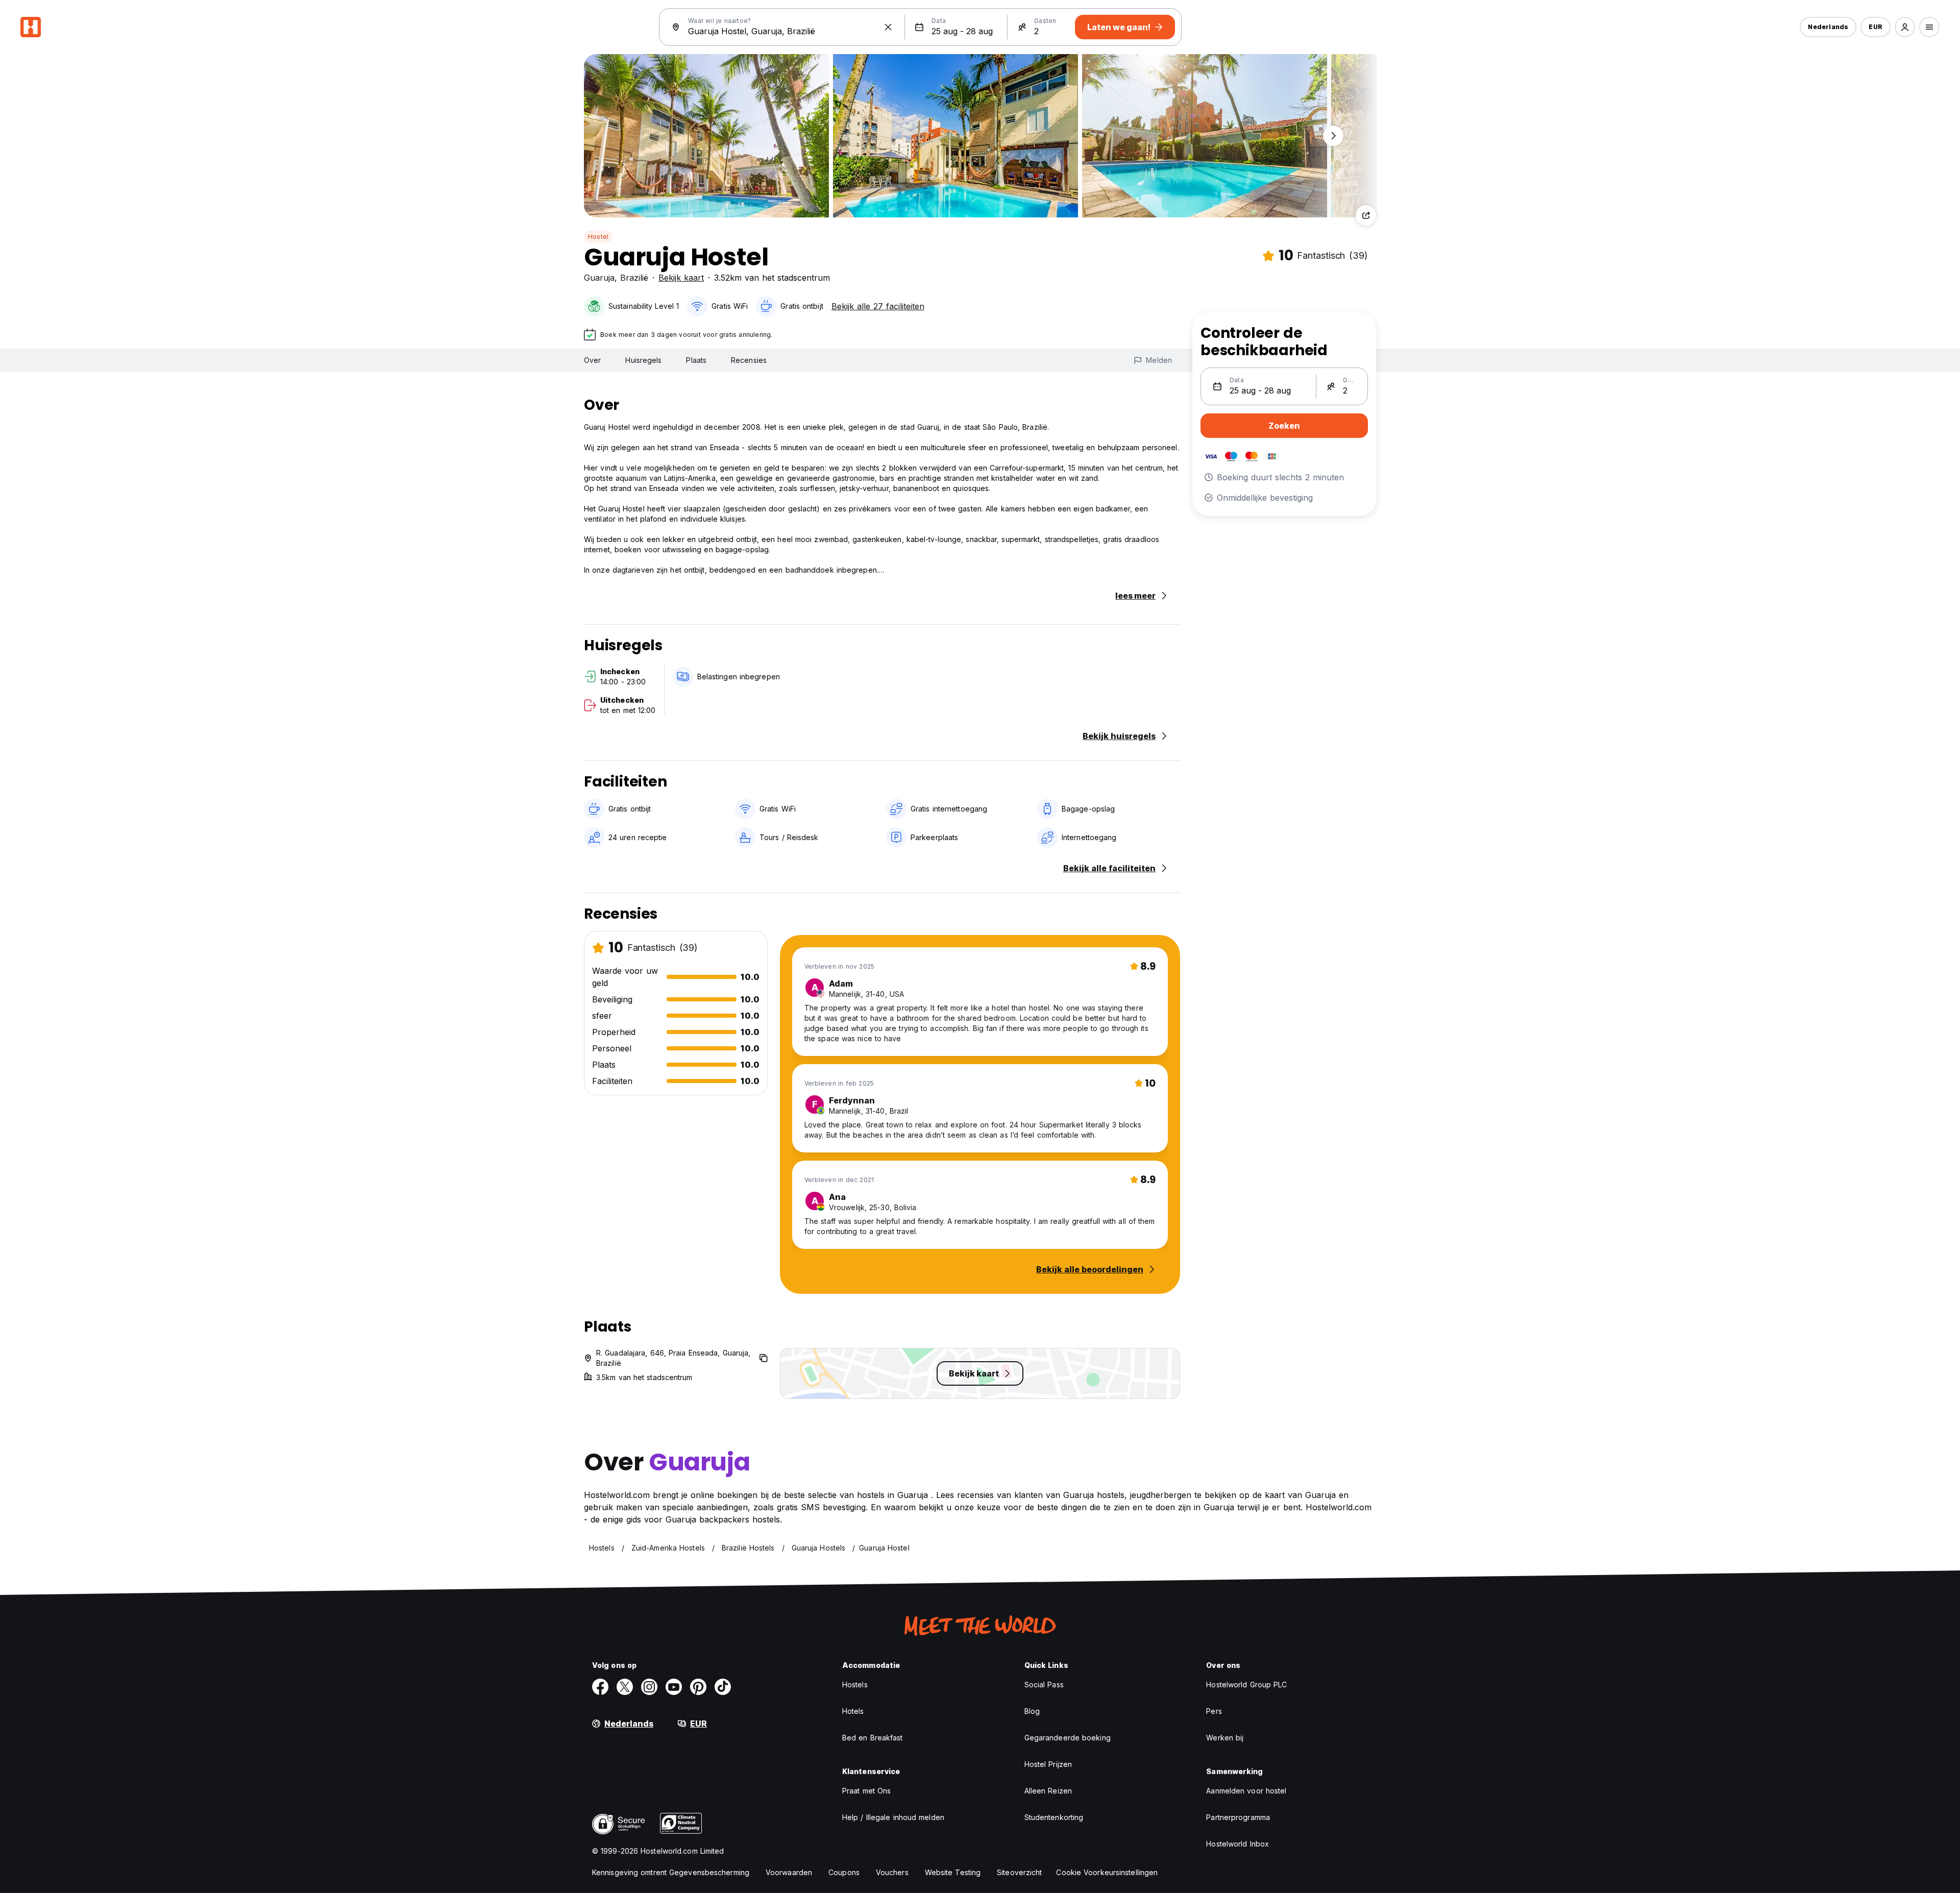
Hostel (598, 237)
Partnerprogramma (1238, 1817)
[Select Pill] (1905, 27)
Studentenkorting (1054, 1817)
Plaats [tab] (696, 360)
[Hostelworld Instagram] (649, 1687)
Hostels (855, 1685)
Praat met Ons (866, 1791)
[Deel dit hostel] (1366, 215)
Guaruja (599, 278)
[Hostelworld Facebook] (600, 1687)
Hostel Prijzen (1048, 1764)
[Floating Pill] (1333, 136)
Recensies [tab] (749, 360)
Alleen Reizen (1048, 1791)
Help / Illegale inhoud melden (893, 1817)
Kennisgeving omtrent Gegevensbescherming (671, 1872)
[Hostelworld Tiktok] (723, 1687)
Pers (1214, 1711)
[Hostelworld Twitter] (625, 1687)
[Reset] (888, 27)
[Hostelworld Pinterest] (698, 1687)
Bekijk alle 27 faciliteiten (878, 306)
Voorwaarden (789, 1872)
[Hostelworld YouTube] (674, 1687)
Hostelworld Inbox (1238, 1844)
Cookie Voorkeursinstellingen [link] (1107, 1872)
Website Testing (953, 1872)
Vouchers (892, 1872)
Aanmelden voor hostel (1246, 1791)
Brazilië (634, 278)
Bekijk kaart (681, 278)
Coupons (844, 1872)
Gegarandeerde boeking (1068, 1738)
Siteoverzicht (1019, 1872)
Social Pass (1044, 1685)
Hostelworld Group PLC (1246, 1685)
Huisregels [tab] (643, 360)
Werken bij (1225, 1738)
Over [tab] (592, 360)
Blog (1032, 1711)
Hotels (853, 1711)
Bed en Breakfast (873, 1738)
